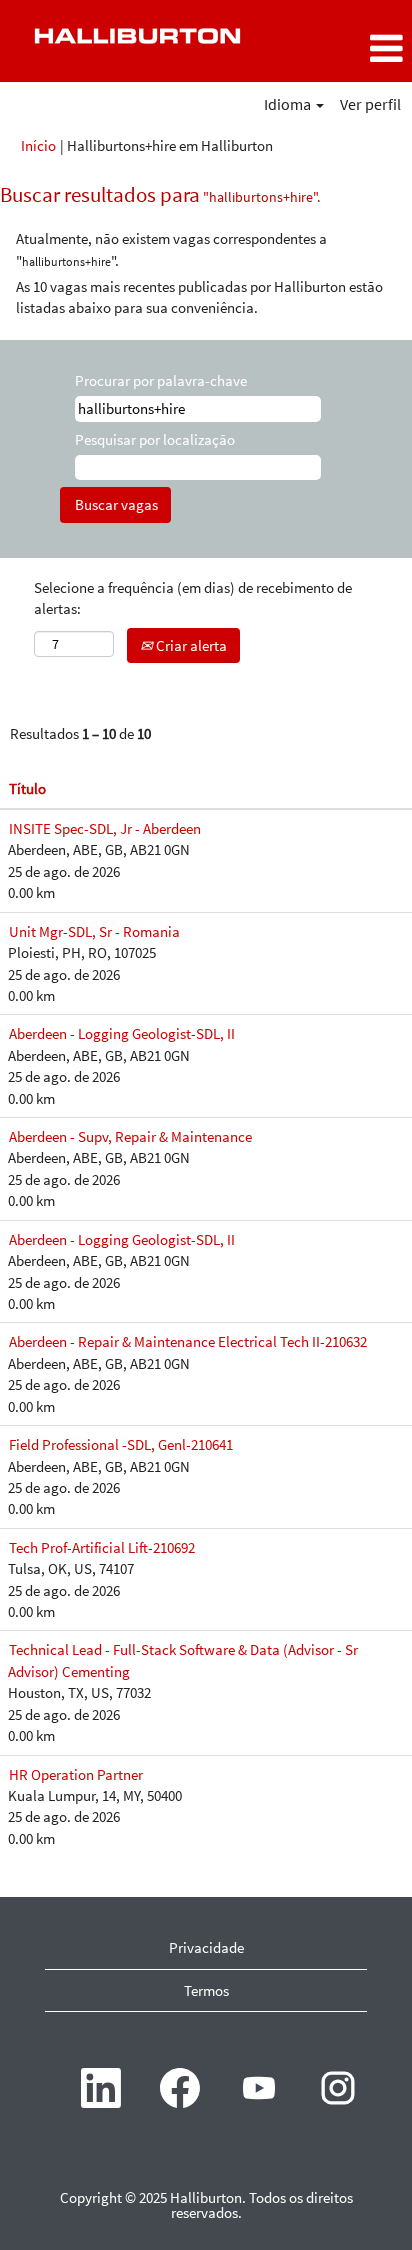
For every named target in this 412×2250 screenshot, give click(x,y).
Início (38, 145)
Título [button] (27, 788)
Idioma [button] (289, 104)
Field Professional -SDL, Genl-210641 (121, 1444)
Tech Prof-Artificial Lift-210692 (102, 1547)
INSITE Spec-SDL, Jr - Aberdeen (105, 828)
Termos (206, 1990)
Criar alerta (190, 645)
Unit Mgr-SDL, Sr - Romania (94, 931)
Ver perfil (370, 104)
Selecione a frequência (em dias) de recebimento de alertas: (193, 598)
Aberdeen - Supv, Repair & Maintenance (130, 1136)
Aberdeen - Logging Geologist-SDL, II (122, 1033)
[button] (343, 48)
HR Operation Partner (76, 1774)
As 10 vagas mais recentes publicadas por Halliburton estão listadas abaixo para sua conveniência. (199, 297)
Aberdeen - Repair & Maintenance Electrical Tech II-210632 (188, 1341)
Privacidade (206, 1947)
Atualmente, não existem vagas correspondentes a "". (171, 249)
